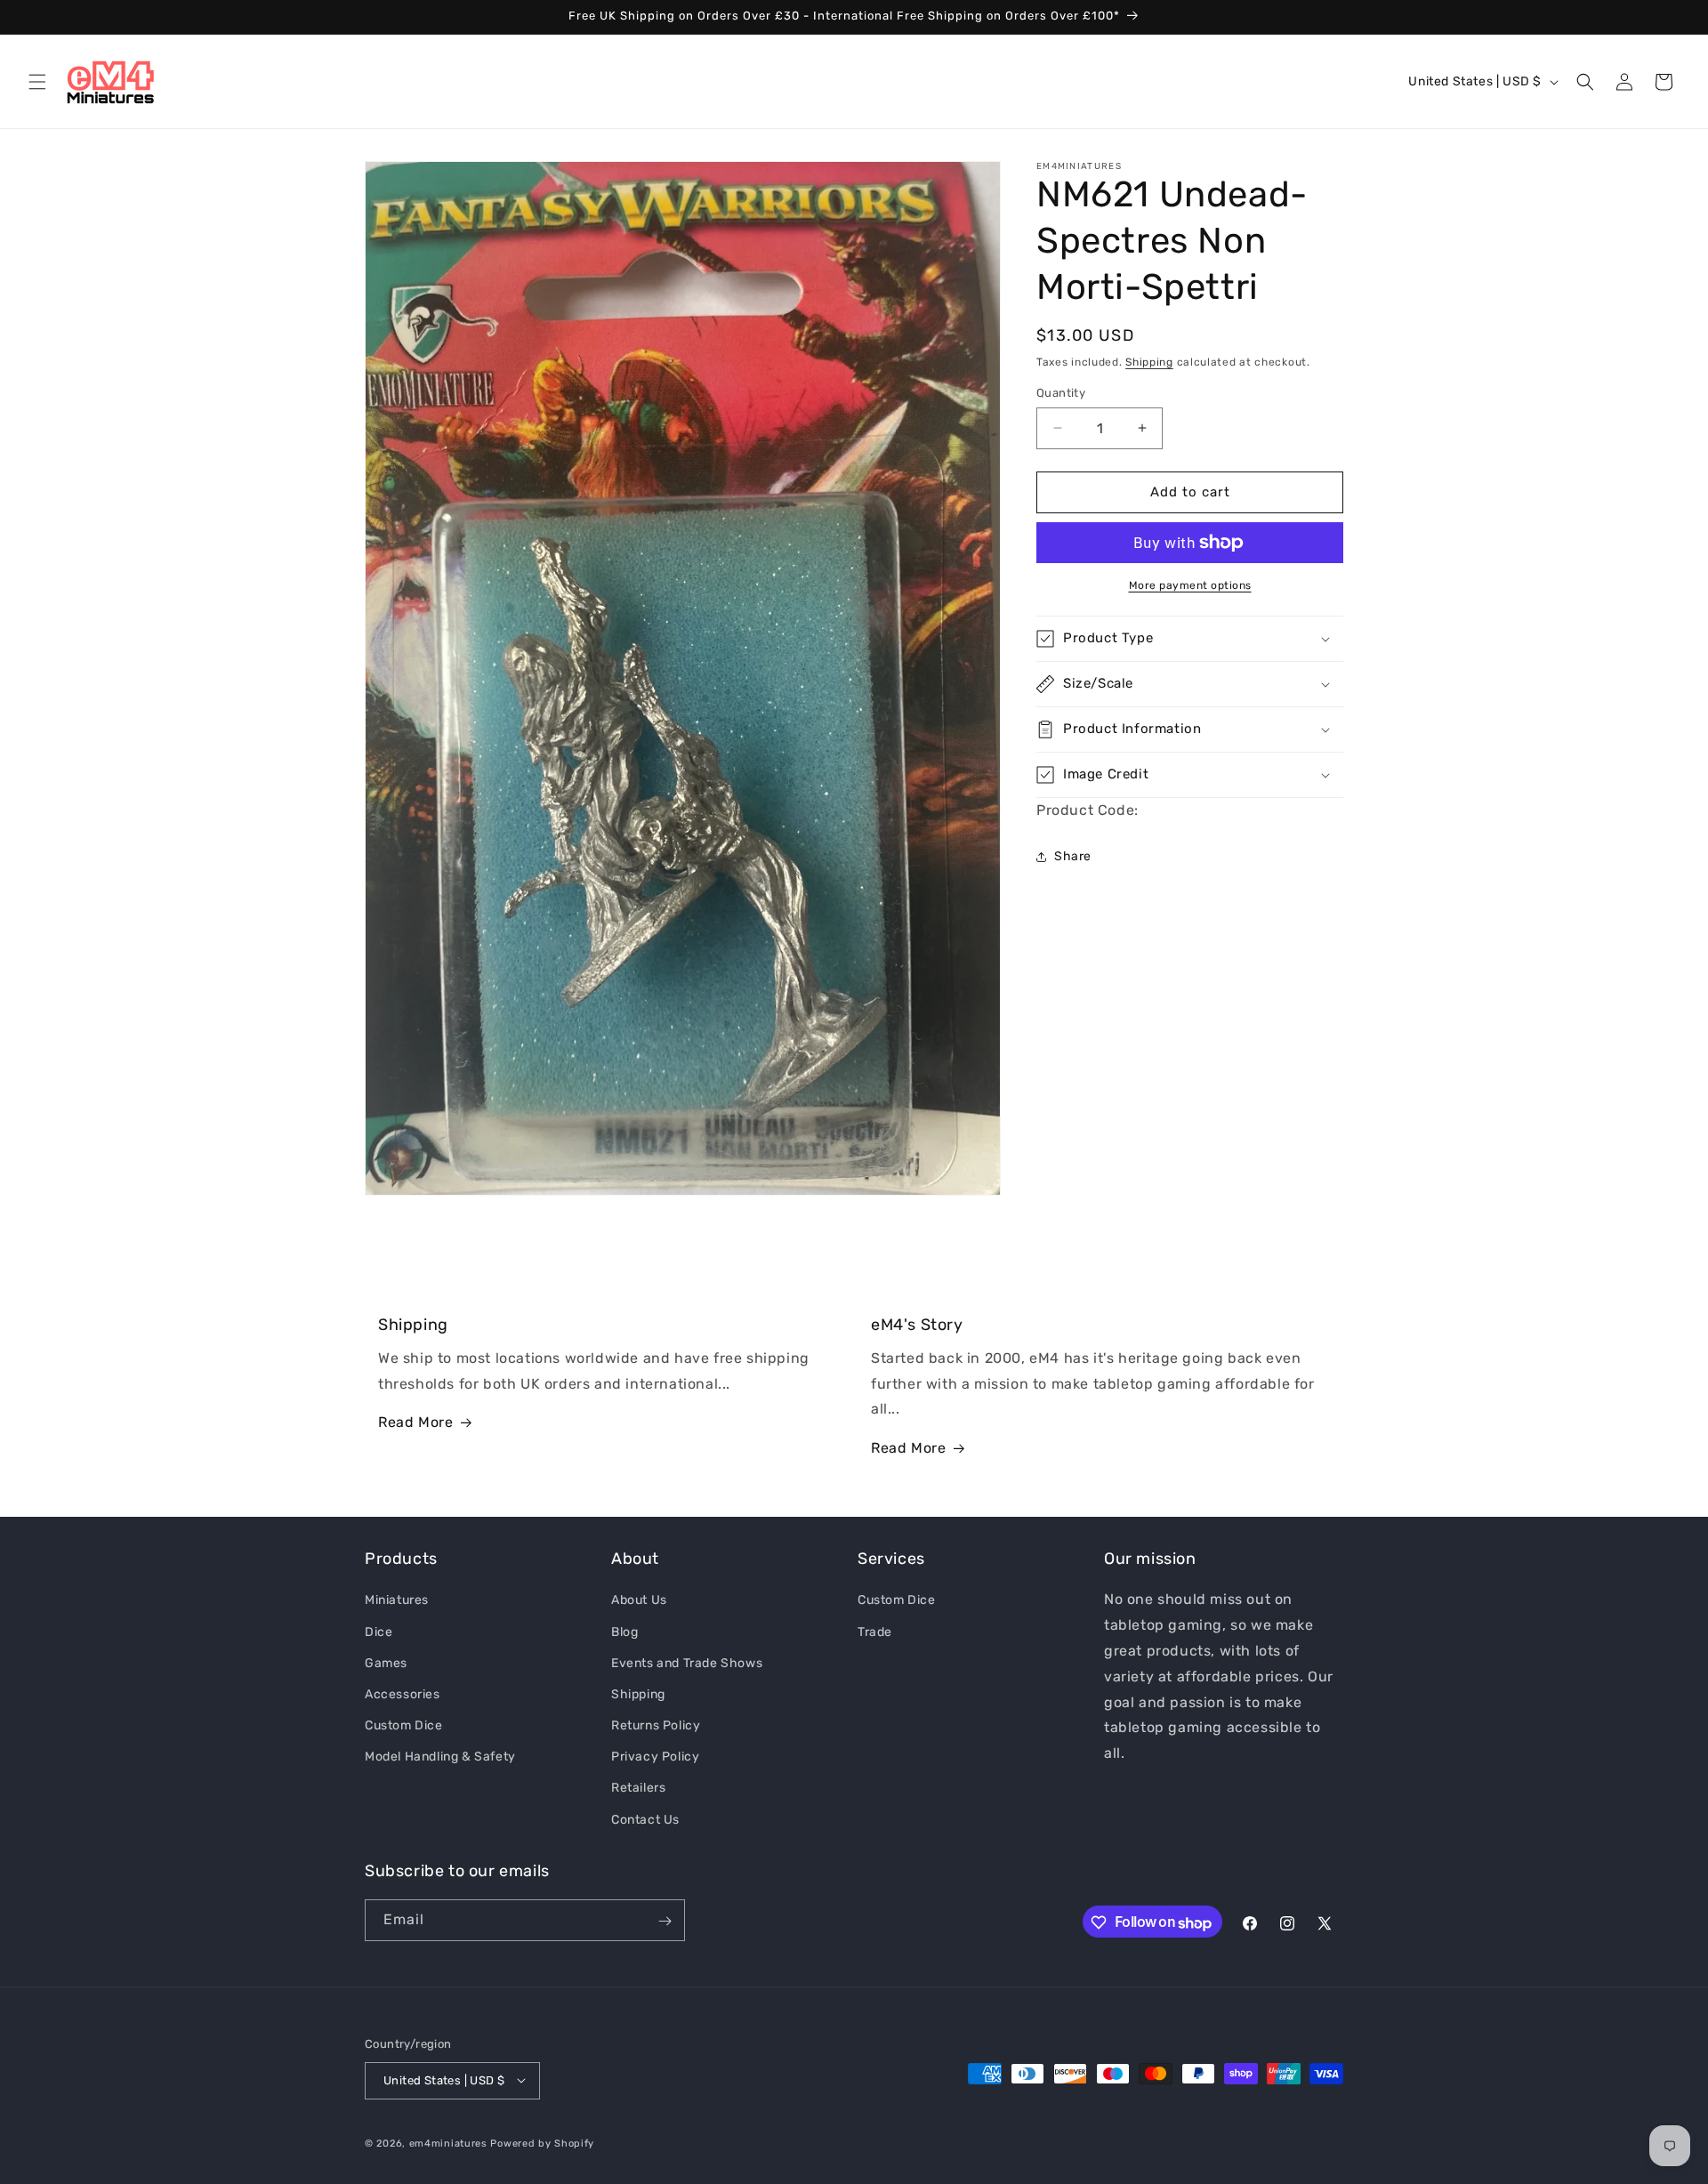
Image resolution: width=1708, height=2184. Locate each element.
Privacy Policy (655, 1757)
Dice (379, 1631)
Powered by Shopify (542, 2143)
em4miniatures (448, 2143)
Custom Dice (404, 1725)
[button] (37, 82)
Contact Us (645, 1819)
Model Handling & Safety (440, 1757)
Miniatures (397, 1600)
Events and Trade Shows (687, 1662)
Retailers (638, 1788)
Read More (415, 1423)
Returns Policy (656, 1725)
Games (386, 1662)
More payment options (1190, 585)
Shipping (1149, 362)
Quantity (1061, 393)
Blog (624, 1631)
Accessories (403, 1693)
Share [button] (1073, 856)
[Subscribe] (665, 1921)
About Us (639, 1600)
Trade (875, 1631)
